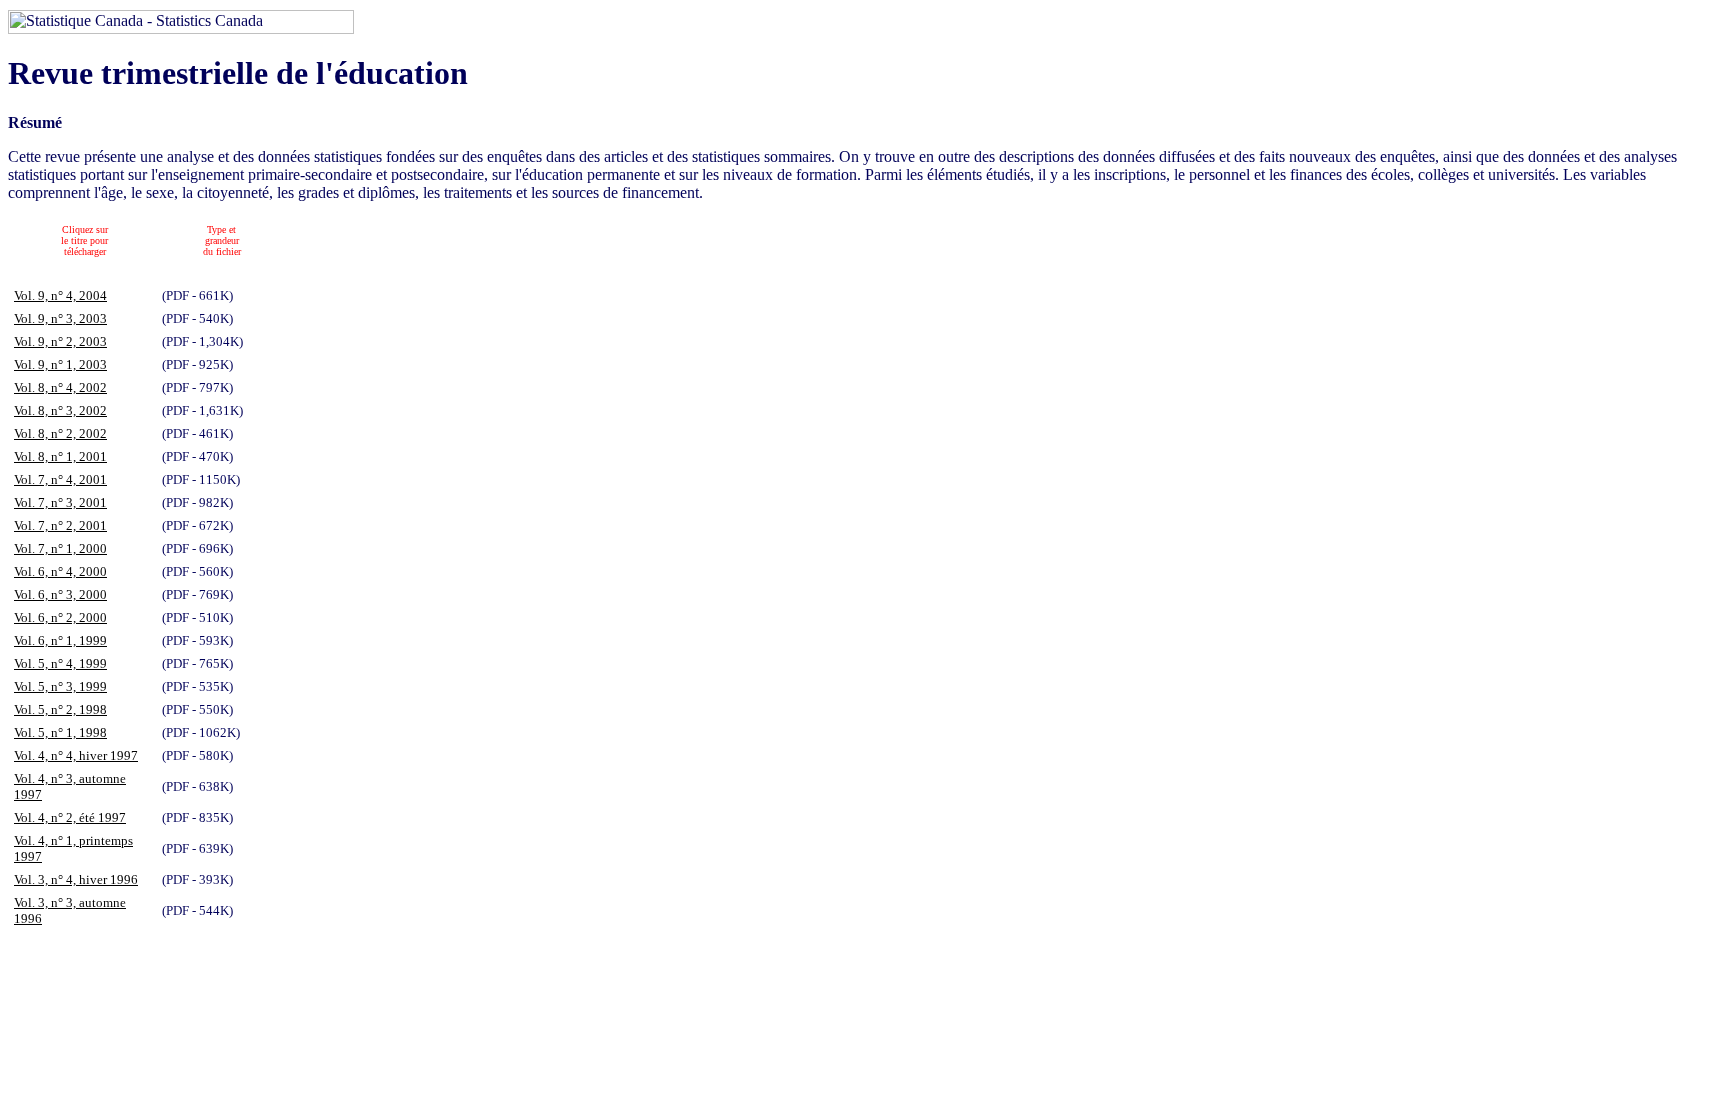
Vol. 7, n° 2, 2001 (60, 525)
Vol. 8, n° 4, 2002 (60, 387)
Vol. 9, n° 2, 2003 (60, 341)
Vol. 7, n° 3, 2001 (60, 502)
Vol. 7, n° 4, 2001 (60, 479)
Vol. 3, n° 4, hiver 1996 (76, 879)
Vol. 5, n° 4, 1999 (60, 663)
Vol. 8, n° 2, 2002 (60, 433)
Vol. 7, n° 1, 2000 (60, 548)
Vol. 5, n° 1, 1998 (60, 732)
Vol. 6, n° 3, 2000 (60, 594)
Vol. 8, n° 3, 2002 (60, 410)
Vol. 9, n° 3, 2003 (60, 318)
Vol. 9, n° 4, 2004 (60, 295)
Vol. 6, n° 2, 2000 (60, 617)
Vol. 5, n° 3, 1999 (60, 686)
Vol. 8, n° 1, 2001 (60, 456)
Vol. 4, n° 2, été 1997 (70, 817)
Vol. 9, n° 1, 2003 (60, 364)
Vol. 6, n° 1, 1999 (60, 640)
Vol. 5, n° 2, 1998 (60, 709)
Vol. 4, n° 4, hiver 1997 (76, 755)
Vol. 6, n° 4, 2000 (60, 571)
